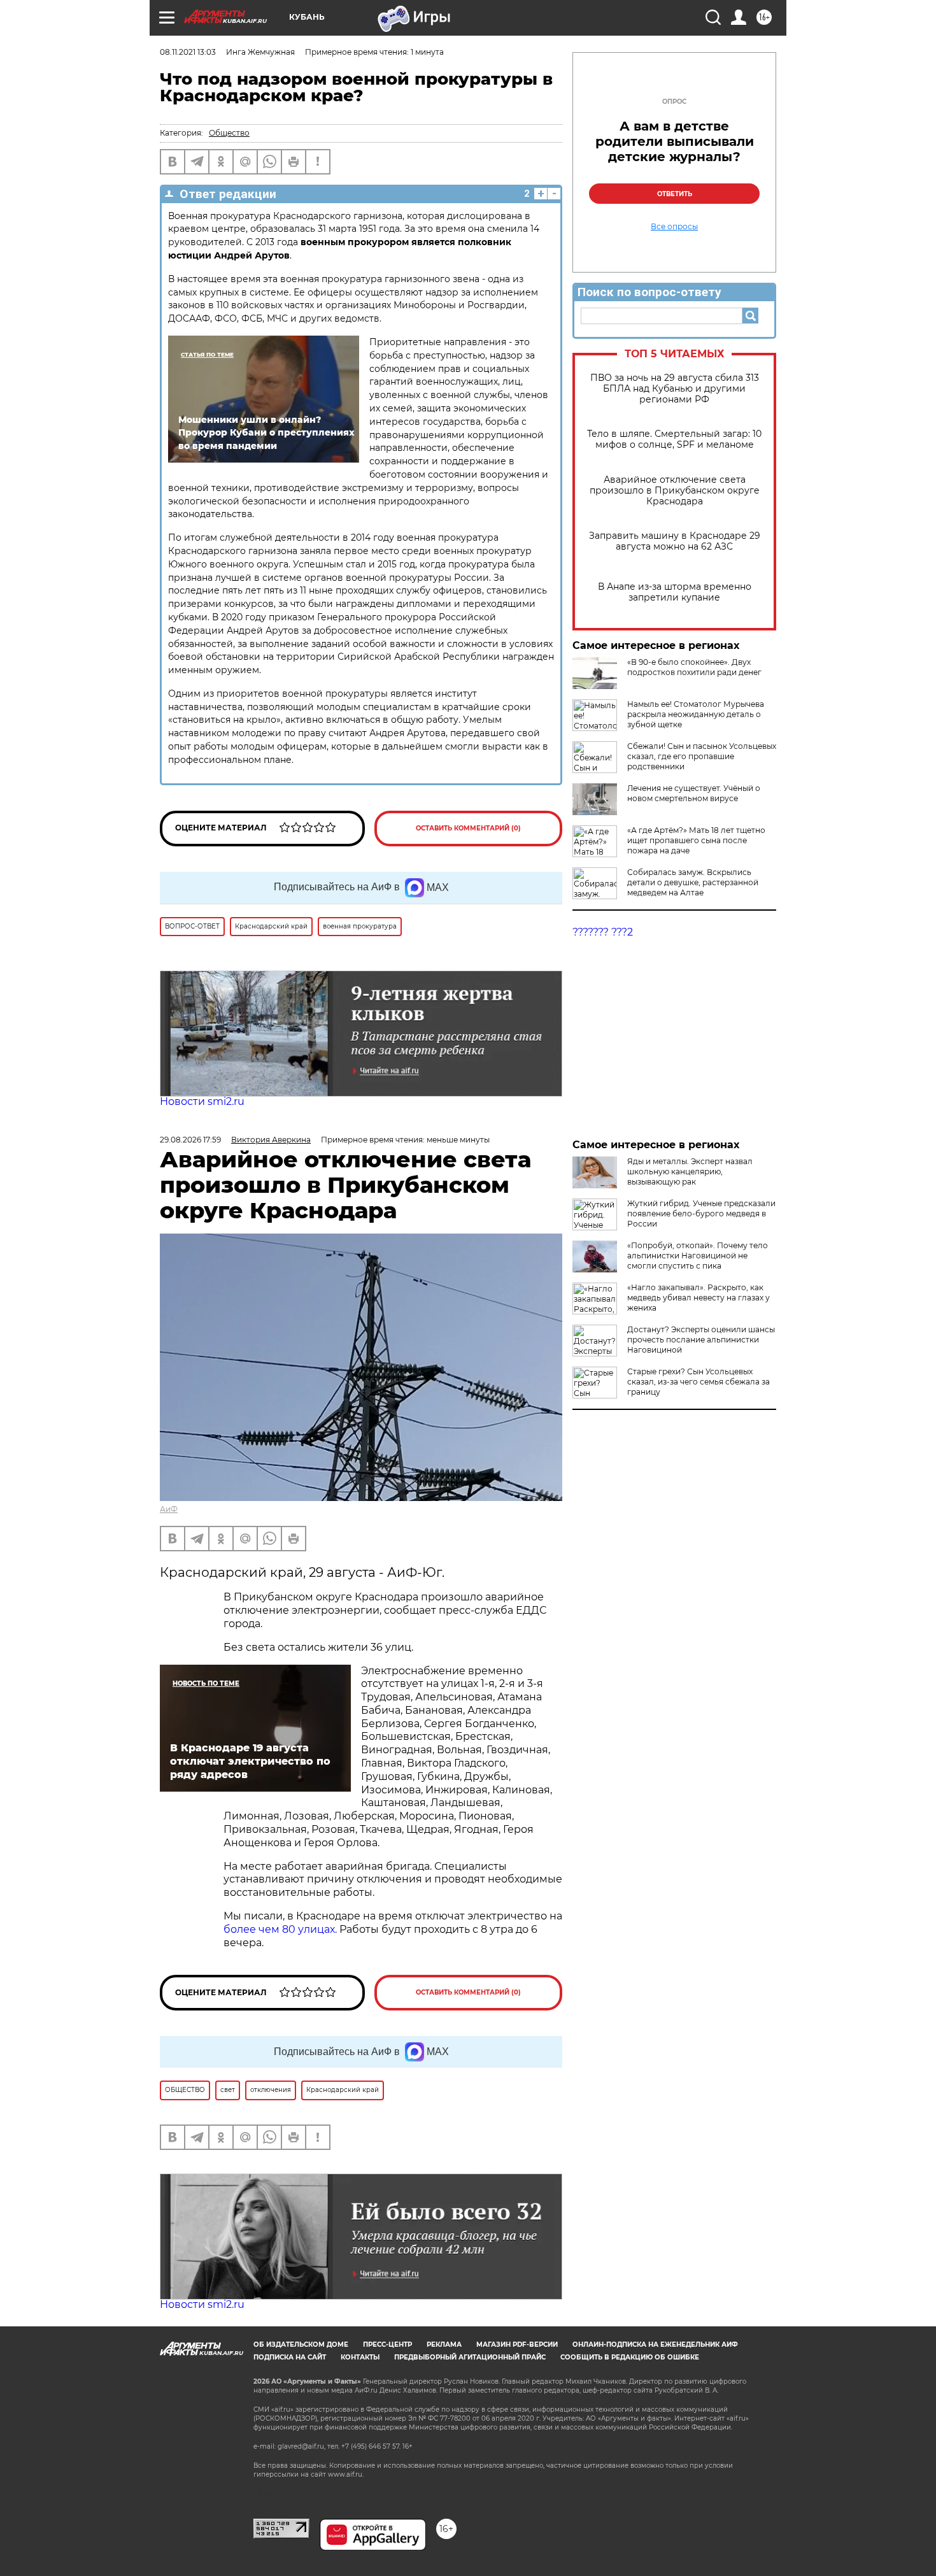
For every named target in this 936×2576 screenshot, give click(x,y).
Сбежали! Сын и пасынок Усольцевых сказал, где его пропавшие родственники (702, 756)
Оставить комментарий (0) (468, 828)
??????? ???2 (603, 932)
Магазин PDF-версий (517, 2345)
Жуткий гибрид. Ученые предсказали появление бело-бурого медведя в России (701, 1213)
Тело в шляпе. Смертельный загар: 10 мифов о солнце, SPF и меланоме (674, 439)
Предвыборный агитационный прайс (470, 2357)
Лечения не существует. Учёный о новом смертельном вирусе (694, 793)
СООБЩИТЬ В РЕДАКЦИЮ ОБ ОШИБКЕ (630, 2357)
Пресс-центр (387, 2345)
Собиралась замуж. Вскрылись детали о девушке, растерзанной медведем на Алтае (693, 882)
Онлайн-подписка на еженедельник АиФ (655, 2345)
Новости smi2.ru (202, 1101)
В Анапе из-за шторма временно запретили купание (675, 592)
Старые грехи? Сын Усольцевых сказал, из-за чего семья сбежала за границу (698, 1382)
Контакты (360, 2357)
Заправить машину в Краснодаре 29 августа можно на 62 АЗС (675, 541)
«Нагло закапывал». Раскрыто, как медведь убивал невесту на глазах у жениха (698, 1298)
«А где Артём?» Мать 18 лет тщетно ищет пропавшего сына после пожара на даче (696, 840)
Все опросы (674, 227)
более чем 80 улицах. (280, 1929)
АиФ (169, 1509)
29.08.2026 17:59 (190, 1140)
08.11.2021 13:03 (188, 52)
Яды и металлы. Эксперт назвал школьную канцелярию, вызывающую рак (690, 1171)
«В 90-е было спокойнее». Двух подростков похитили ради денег (694, 667)
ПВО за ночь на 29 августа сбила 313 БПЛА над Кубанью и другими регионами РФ (675, 389)
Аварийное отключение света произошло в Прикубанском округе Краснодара (675, 491)
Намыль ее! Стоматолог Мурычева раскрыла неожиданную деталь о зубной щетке (696, 714)
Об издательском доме (301, 2345)
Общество (229, 133)
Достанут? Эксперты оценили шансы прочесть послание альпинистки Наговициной (701, 1340)
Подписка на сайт (290, 2357)
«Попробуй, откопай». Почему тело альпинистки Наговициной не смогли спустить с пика (698, 1256)
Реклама (444, 2345)
